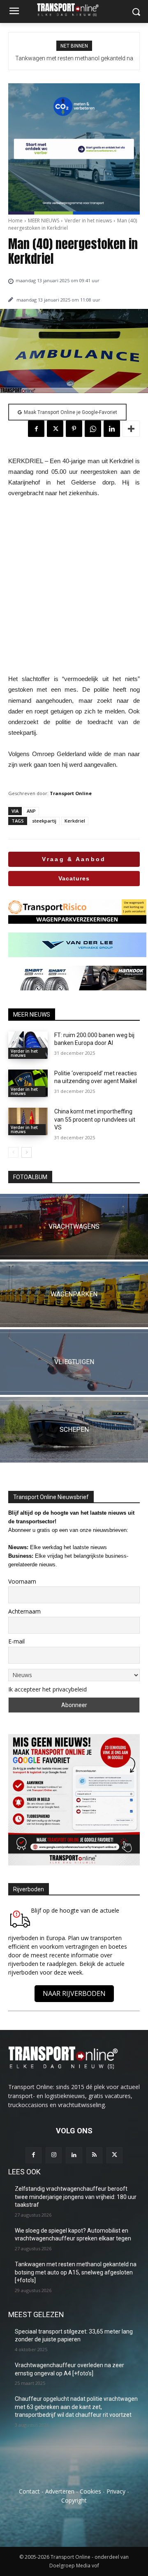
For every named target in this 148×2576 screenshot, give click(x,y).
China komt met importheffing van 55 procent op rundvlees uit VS (95, 1119)
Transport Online (71, 793)
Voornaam (22, 1581)
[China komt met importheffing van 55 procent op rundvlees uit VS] (28, 1121)
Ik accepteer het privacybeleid (47, 1689)
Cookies (90, 2491)
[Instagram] (54, 2155)
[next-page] (27, 1152)
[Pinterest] (74, 429)
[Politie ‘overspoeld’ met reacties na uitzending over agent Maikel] (28, 1083)
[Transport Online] (74, 10)
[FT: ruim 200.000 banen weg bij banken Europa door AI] (28, 1045)
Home (15, 221)
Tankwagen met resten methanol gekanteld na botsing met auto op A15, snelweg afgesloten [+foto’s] (76, 2272)
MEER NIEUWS (44, 221)
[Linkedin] (112, 429)
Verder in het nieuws (88, 221)
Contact (29, 2491)
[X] (55, 429)
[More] (131, 429)
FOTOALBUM (30, 1177)
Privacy (116, 2491)
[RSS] (94, 2155)
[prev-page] (13, 1152)
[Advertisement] (74, 586)
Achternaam (24, 1611)
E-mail (16, 1641)
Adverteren (60, 2491)
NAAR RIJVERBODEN (74, 1993)
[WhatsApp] (93, 429)
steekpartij (44, 821)
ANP (31, 811)
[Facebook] (36, 429)
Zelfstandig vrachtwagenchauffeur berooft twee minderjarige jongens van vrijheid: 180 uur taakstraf (76, 2197)
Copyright (74, 2500)
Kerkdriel (75, 821)
